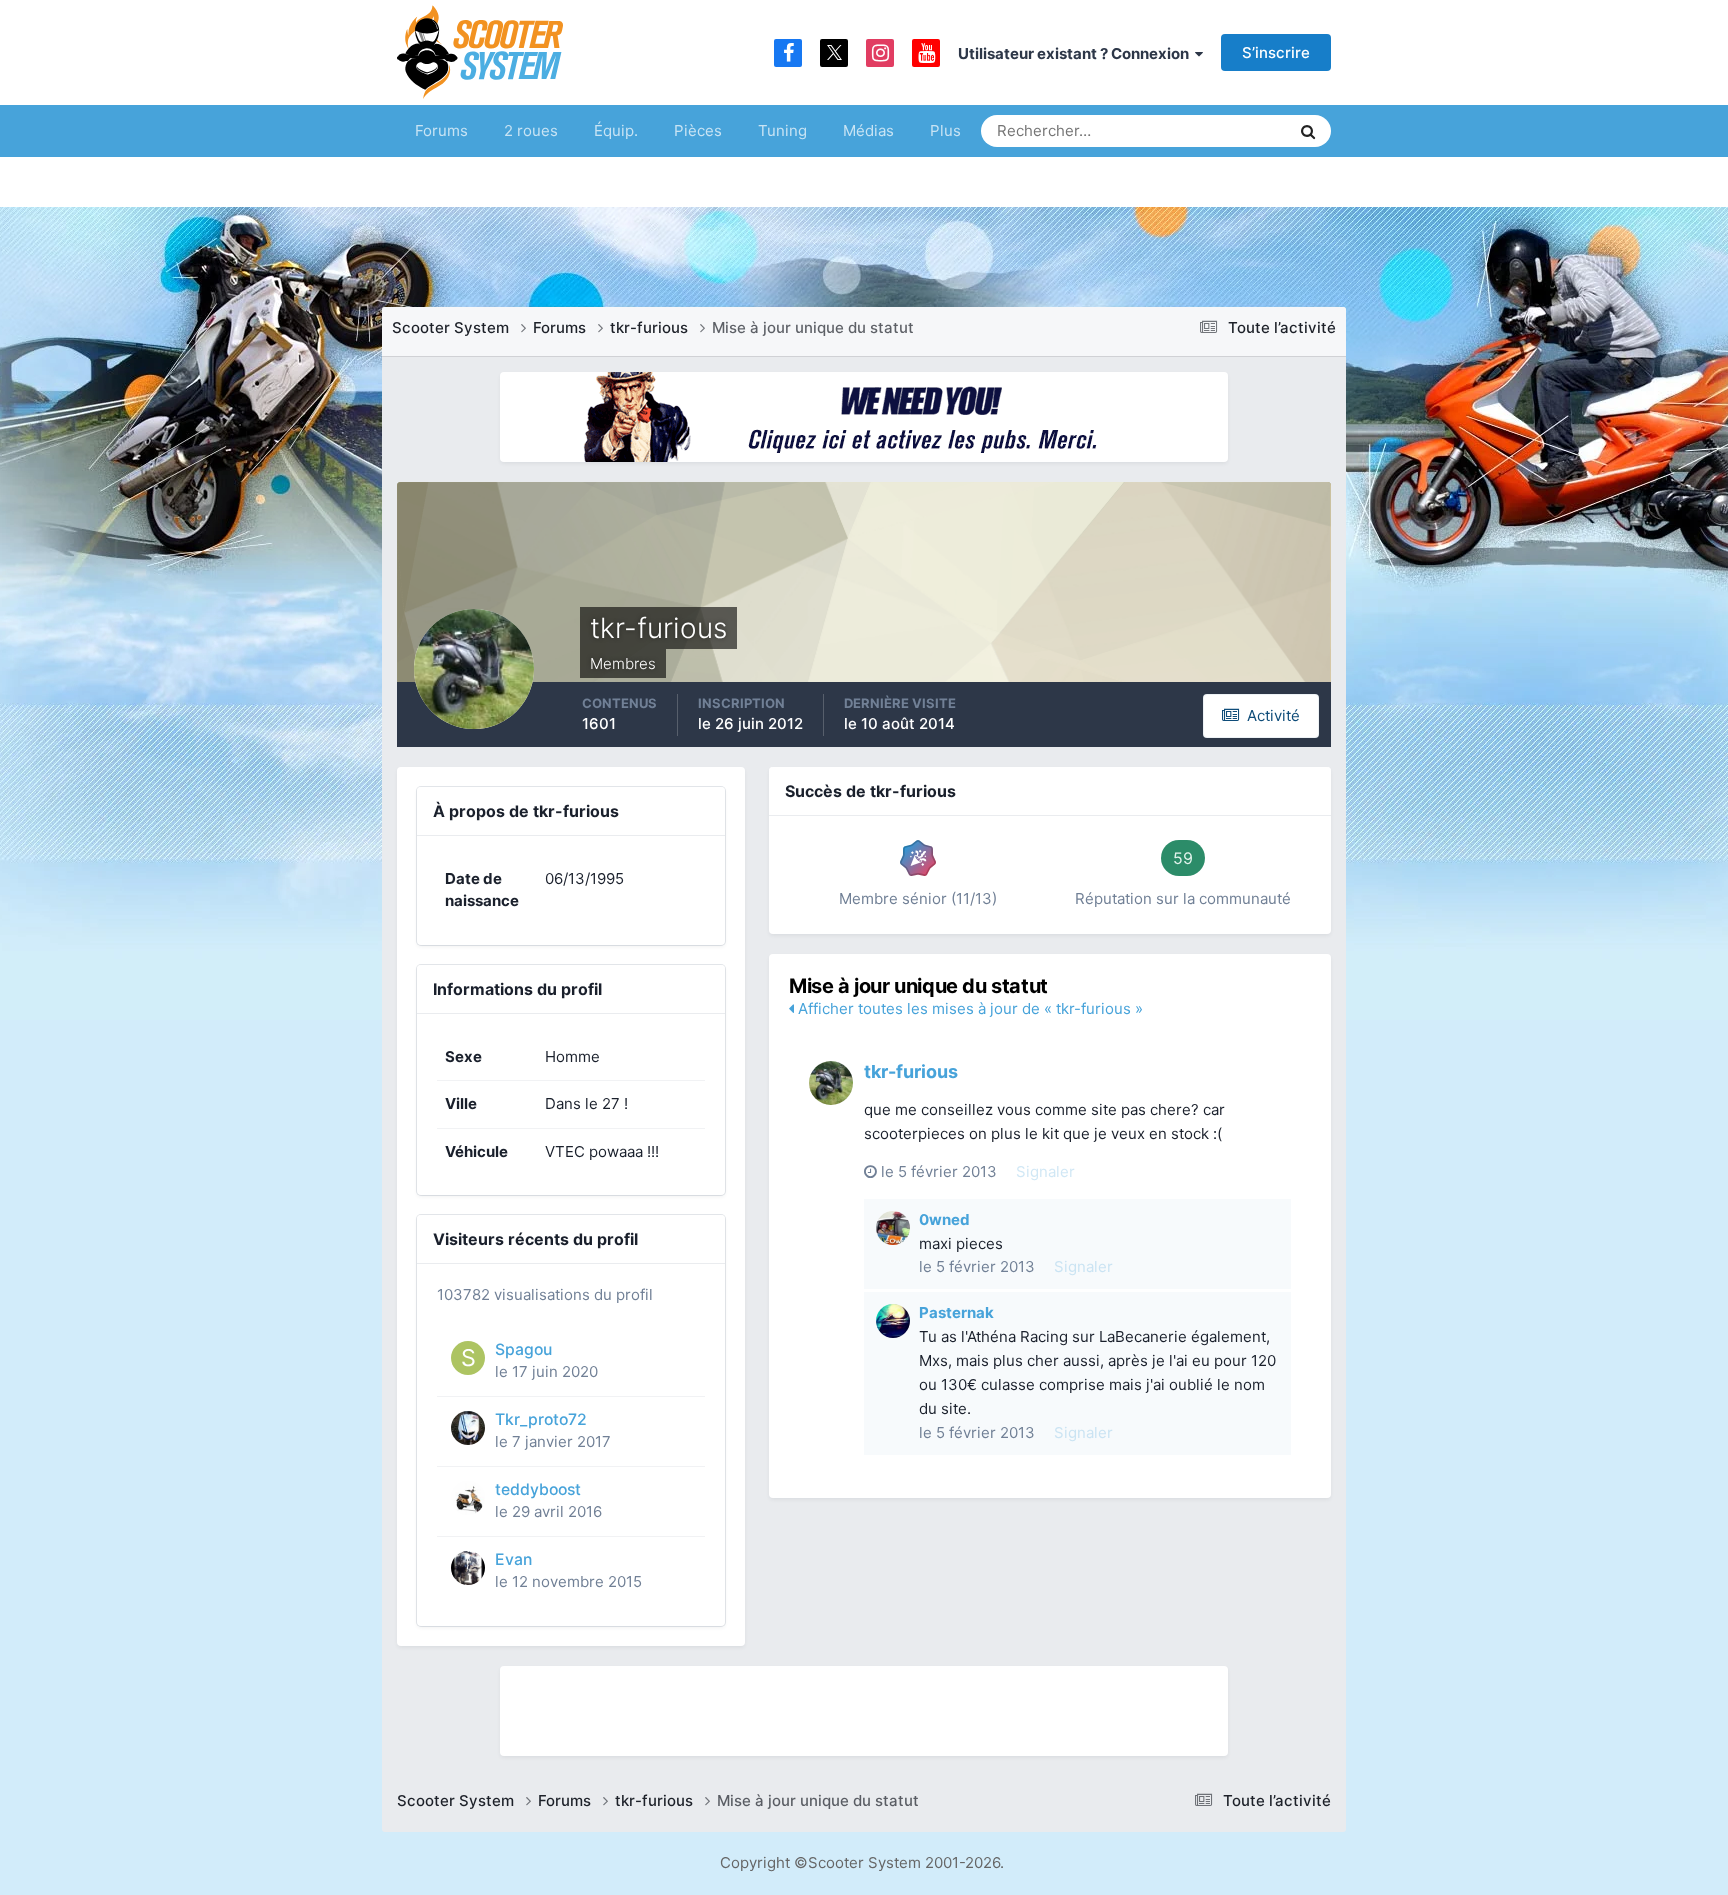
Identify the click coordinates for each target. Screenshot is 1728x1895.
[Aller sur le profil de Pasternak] (893, 1321)
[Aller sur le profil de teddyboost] (468, 1498)
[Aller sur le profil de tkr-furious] (831, 1083)
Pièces (698, 130)
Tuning (782, 130)
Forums (441, 130)
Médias (868, 130)
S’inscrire (1276, 52)
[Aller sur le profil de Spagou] (468, 1358)
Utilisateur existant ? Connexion (1076, 53)
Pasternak (956, 1312)
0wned (944, 1219)
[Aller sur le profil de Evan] (468, 1568)
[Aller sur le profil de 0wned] (893, 1228)
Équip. (616, 130)
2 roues (531, 130)
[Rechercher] (1308, 131)
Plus (945, 130)
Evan (513, 1559)
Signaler (1045, 1171)
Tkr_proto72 (541, 1419)
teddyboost (538, 1489)
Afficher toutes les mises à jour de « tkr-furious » (968, 1008)
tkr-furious (911, 1071)
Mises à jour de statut (1198, 130)
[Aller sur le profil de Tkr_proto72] (468, 1428)
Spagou (523, 1349)
